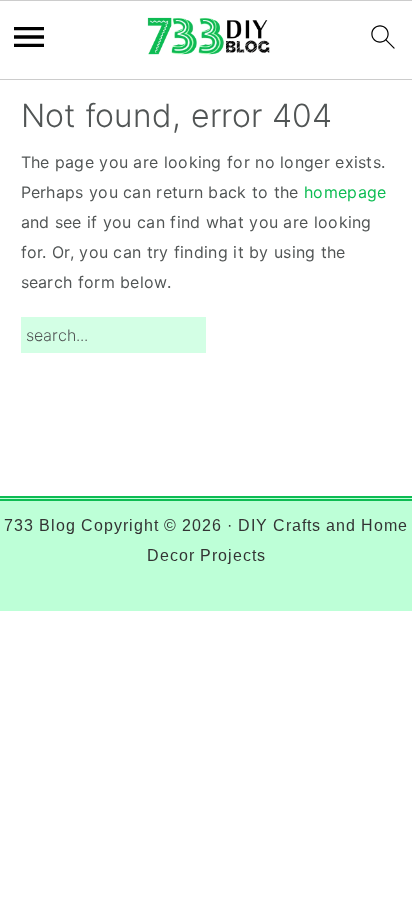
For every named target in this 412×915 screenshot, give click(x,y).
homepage (345, 192)
